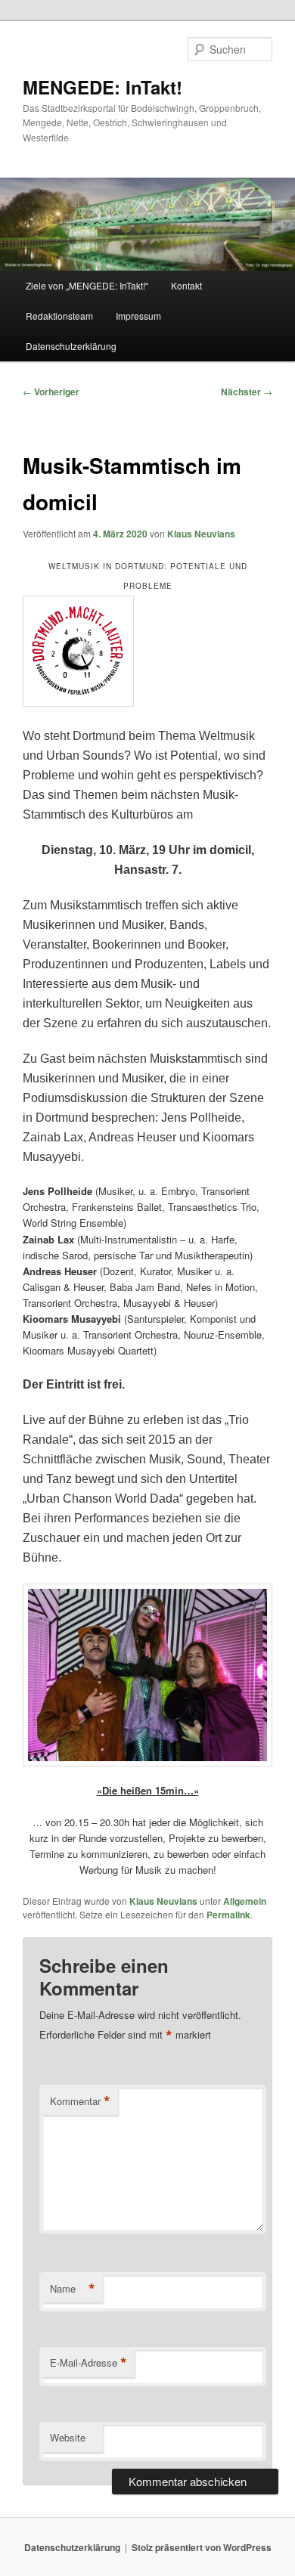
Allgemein (245, 1901)
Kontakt (186, 285)
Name (73, 2289)
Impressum (138, 316)
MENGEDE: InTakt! (102, 87)
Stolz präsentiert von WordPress (202, 2547)
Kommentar (80, 2101)
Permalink (228, 1915)
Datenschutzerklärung (71, 346)
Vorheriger (51, 392)
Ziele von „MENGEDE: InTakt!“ (87, 285)
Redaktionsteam (59, 316)
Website (68, 2437)
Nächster (247, 392)
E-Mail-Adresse (88, 2363)
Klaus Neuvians (201, 534)
